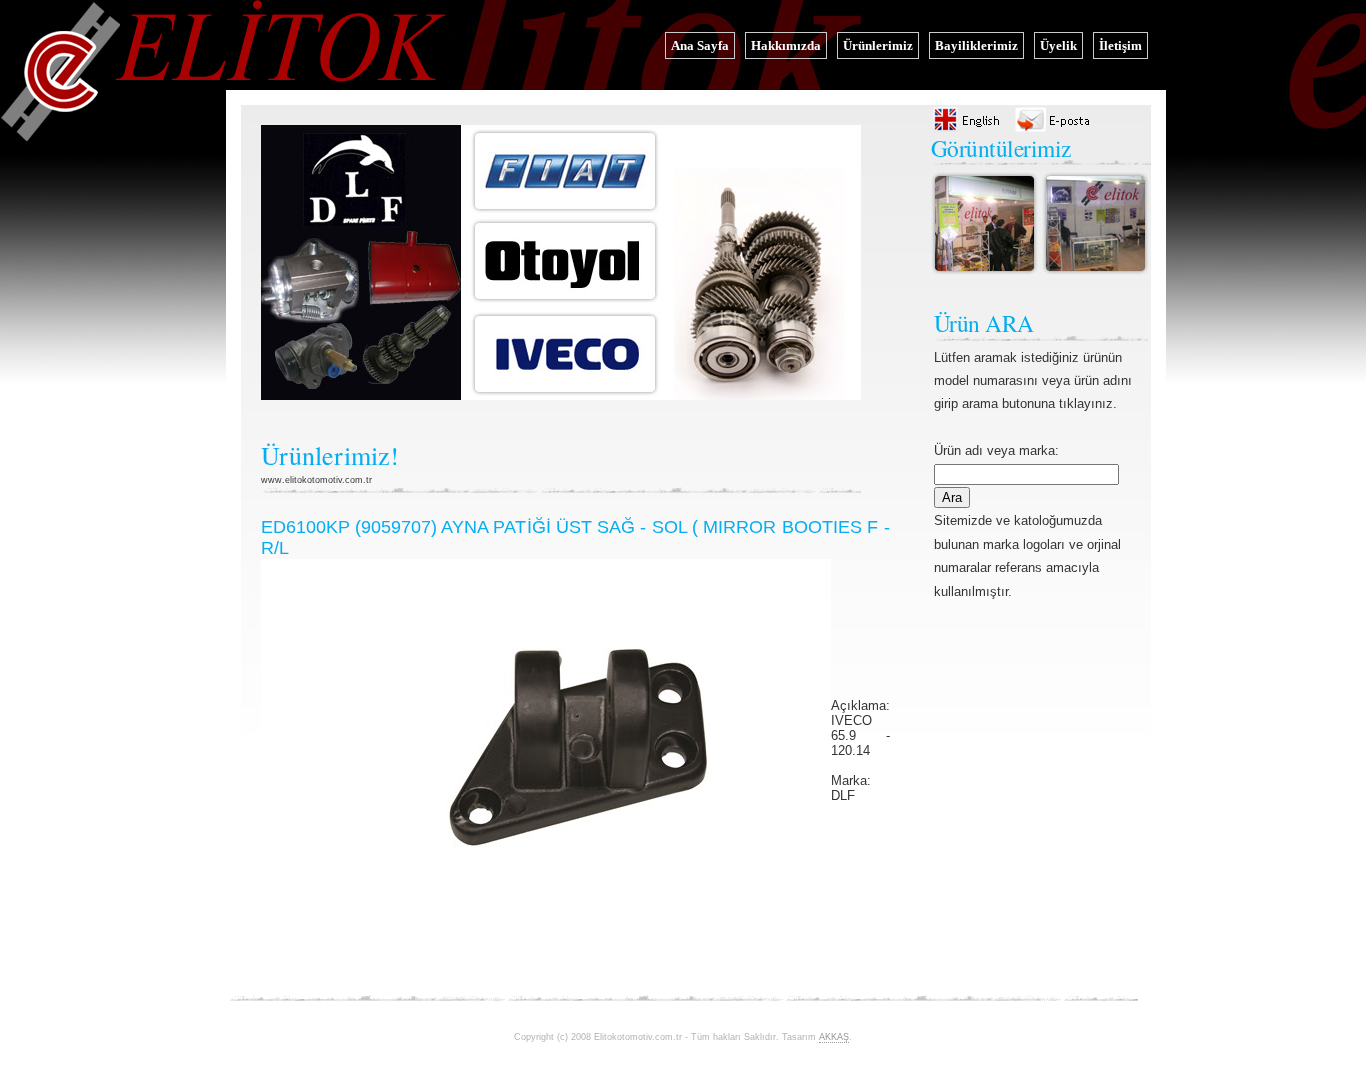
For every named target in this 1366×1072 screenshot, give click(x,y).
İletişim (1120, 45)
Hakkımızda (786, 45)
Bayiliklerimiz (976, 45)
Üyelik (1058, 45)
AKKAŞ (834, 1037)
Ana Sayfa (700, 45)
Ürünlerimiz (878, 45)
